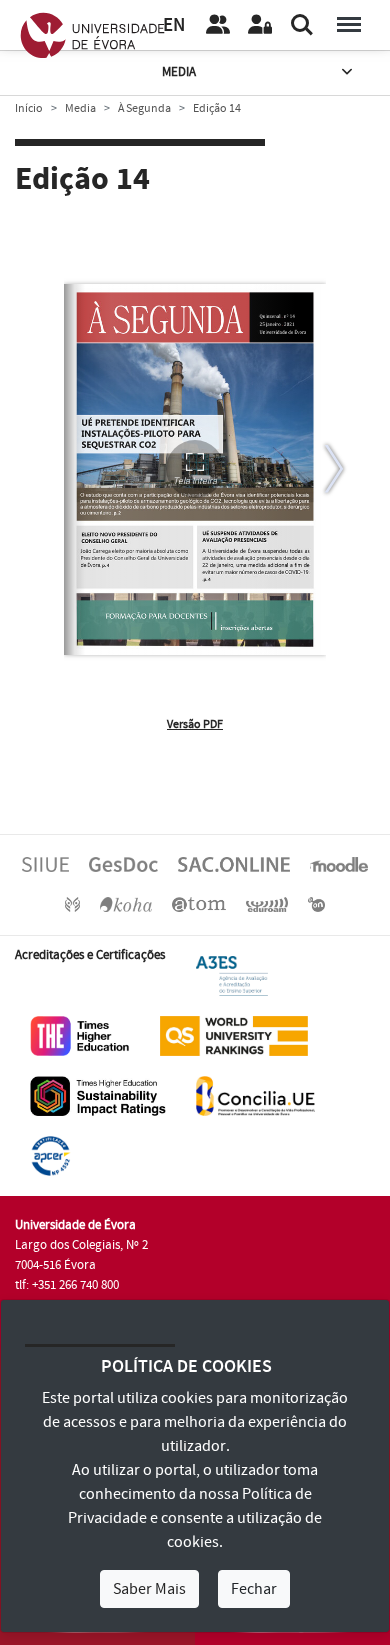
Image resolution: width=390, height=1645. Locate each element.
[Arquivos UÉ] (199, 904)
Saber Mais (149, 1589)
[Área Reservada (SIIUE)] (260, 25)
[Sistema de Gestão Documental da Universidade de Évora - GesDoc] (123, 864)
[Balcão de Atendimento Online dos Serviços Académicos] (234, 864)
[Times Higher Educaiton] (80, 1035)
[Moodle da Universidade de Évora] (339, 864)
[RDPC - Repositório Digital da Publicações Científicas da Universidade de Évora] (72, 904)
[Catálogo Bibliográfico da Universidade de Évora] (126, 904)
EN (174, 25)
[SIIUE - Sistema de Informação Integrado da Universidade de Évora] (45, 864)
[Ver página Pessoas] (218, 25)
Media (179, 72)
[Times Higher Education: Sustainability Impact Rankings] (98, 1095)
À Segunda (144, 108)
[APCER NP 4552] (50, 1155)
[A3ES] (232, 975)
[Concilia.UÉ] (255, 1095)
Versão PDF (195, 724)
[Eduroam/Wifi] (267, 904)
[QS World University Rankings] (234, 1035)
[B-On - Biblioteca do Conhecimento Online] (316, 904)
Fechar (254, 1589)
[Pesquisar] (302, 25)
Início (29, 108)
